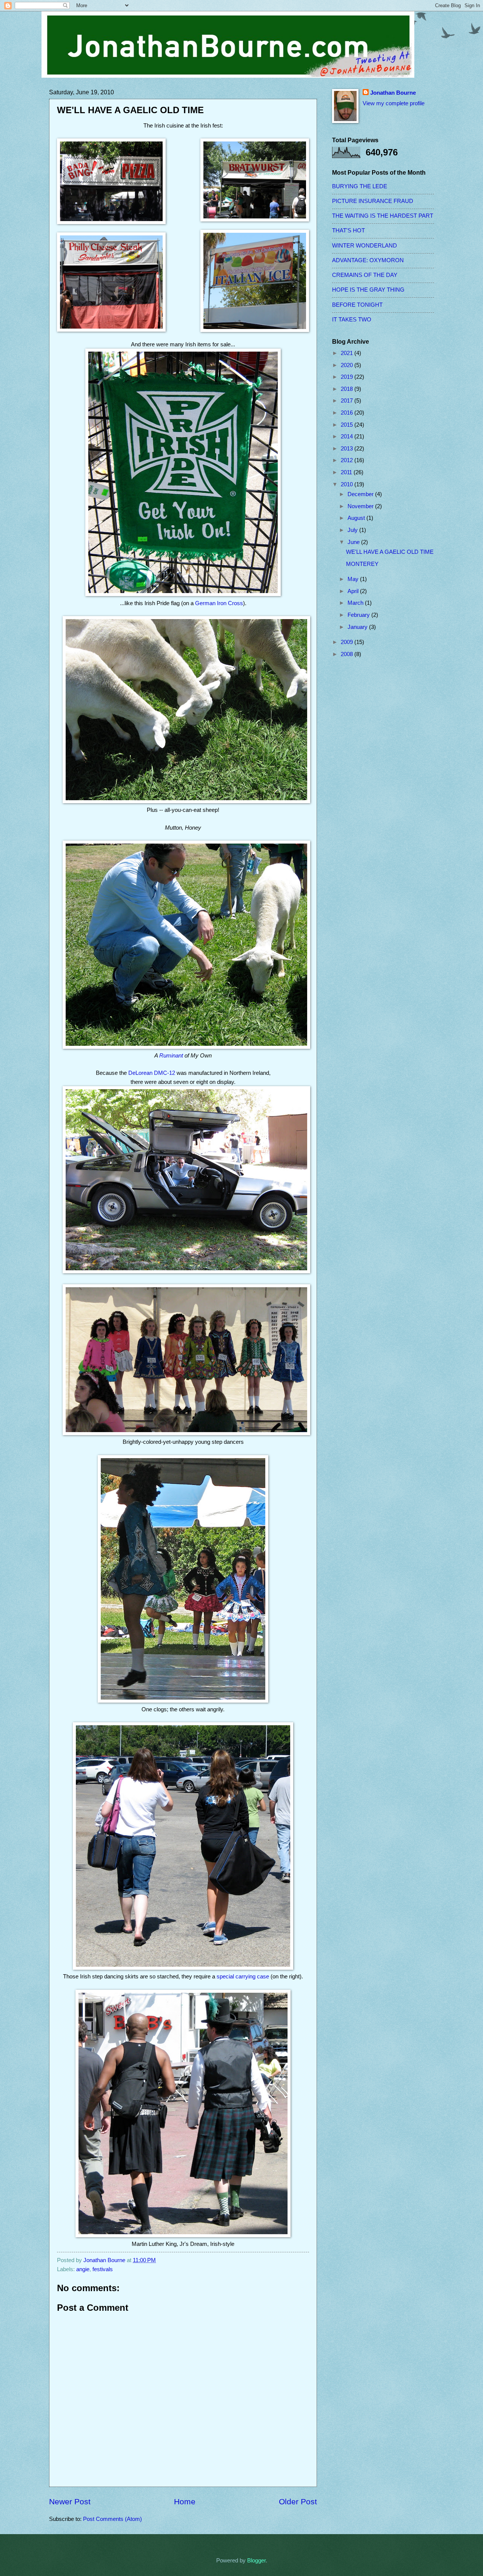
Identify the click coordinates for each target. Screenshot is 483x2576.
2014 (348, 437)
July (353, 530)
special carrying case (243, 1976)
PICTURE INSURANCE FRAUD (373, 201)
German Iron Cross (219, 603)
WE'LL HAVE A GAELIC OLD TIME (390, 552)
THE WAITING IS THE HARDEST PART (383, 216)
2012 (348, 460)
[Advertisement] (362, 784)
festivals (103, 2269)
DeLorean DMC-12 (152, 1073)
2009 (348, 642)
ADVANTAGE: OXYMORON (368, 260)
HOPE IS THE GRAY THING (368, 290)
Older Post (298, 2501)
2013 (348, 449)
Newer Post (70, 2501)
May (354, 579)
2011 (347, 472)
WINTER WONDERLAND (365, 246)
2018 (348, 389)
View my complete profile (394, 103)
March (356, 603)
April (354, 591)
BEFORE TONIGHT (357, 305)
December (361, 494)
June (354, 542)
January (358, 627)
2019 (348, 377)
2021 (348, 353)
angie (83, 2269)
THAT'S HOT (348, 231)
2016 (348, 413)
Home (185, 2501)
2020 (348, 365)
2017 (348, 401)
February (359, 615)
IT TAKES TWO (352, 320)
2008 (348, 654)
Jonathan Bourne (393, 93)
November (361, 506)
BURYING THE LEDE (360, 186)
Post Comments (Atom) (112, 2519)
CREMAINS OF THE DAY (365, 275)
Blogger (256, 2561)
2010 (348, 484)
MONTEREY (362, 564)
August (357, 518)
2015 (348, 425)
